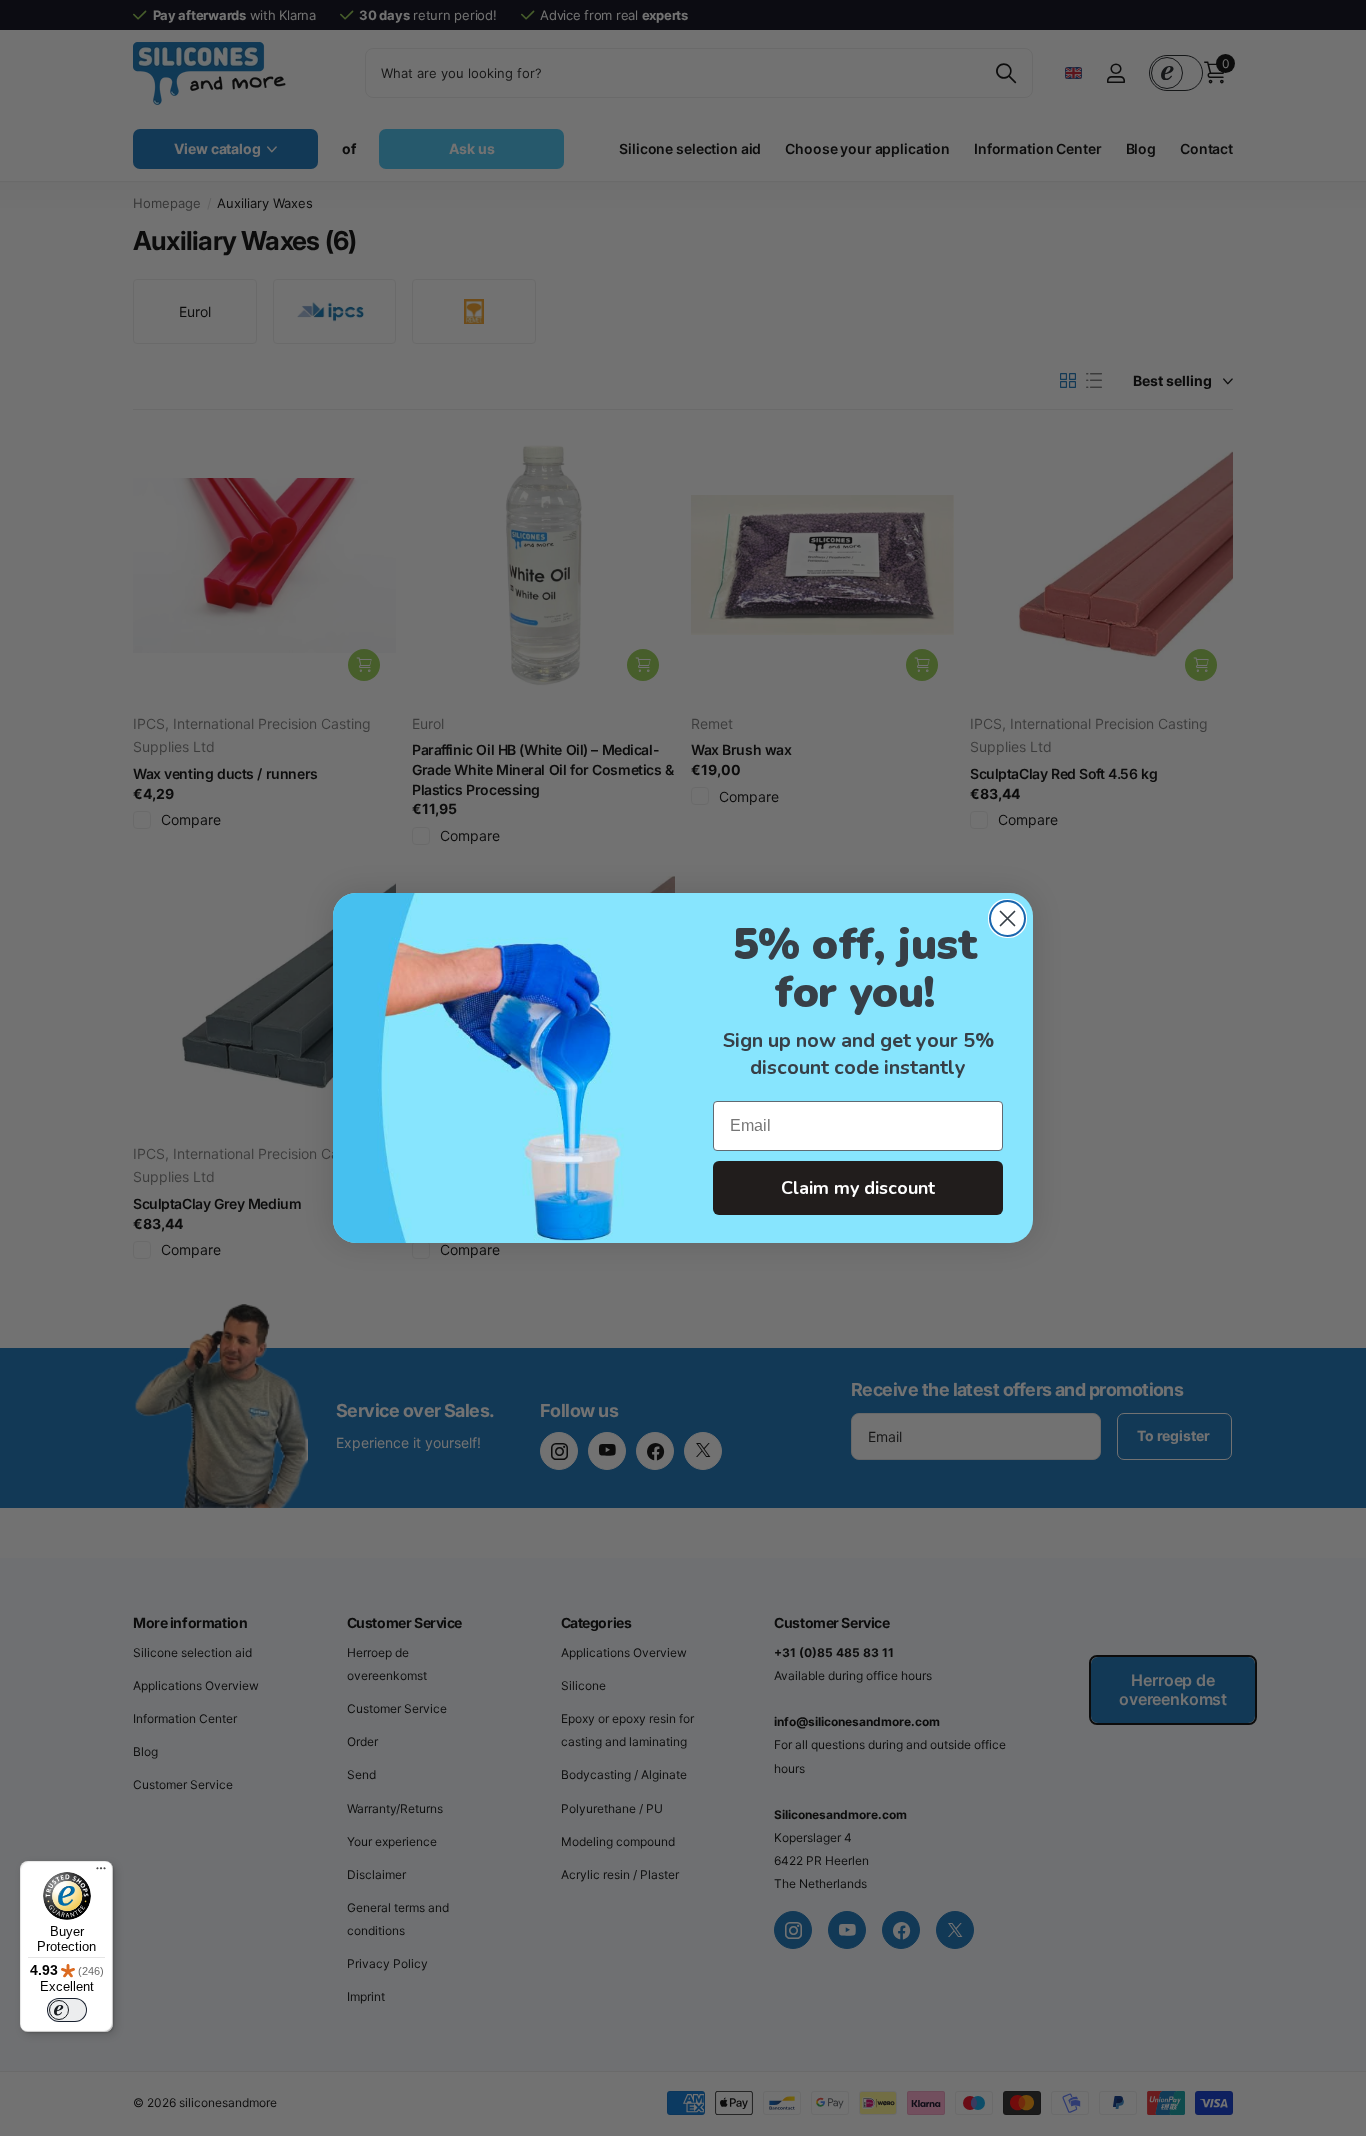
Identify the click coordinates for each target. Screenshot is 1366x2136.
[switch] (67, 2010)
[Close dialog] (1007, 918)
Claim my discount (858, 1188)
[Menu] (101, 1873)
